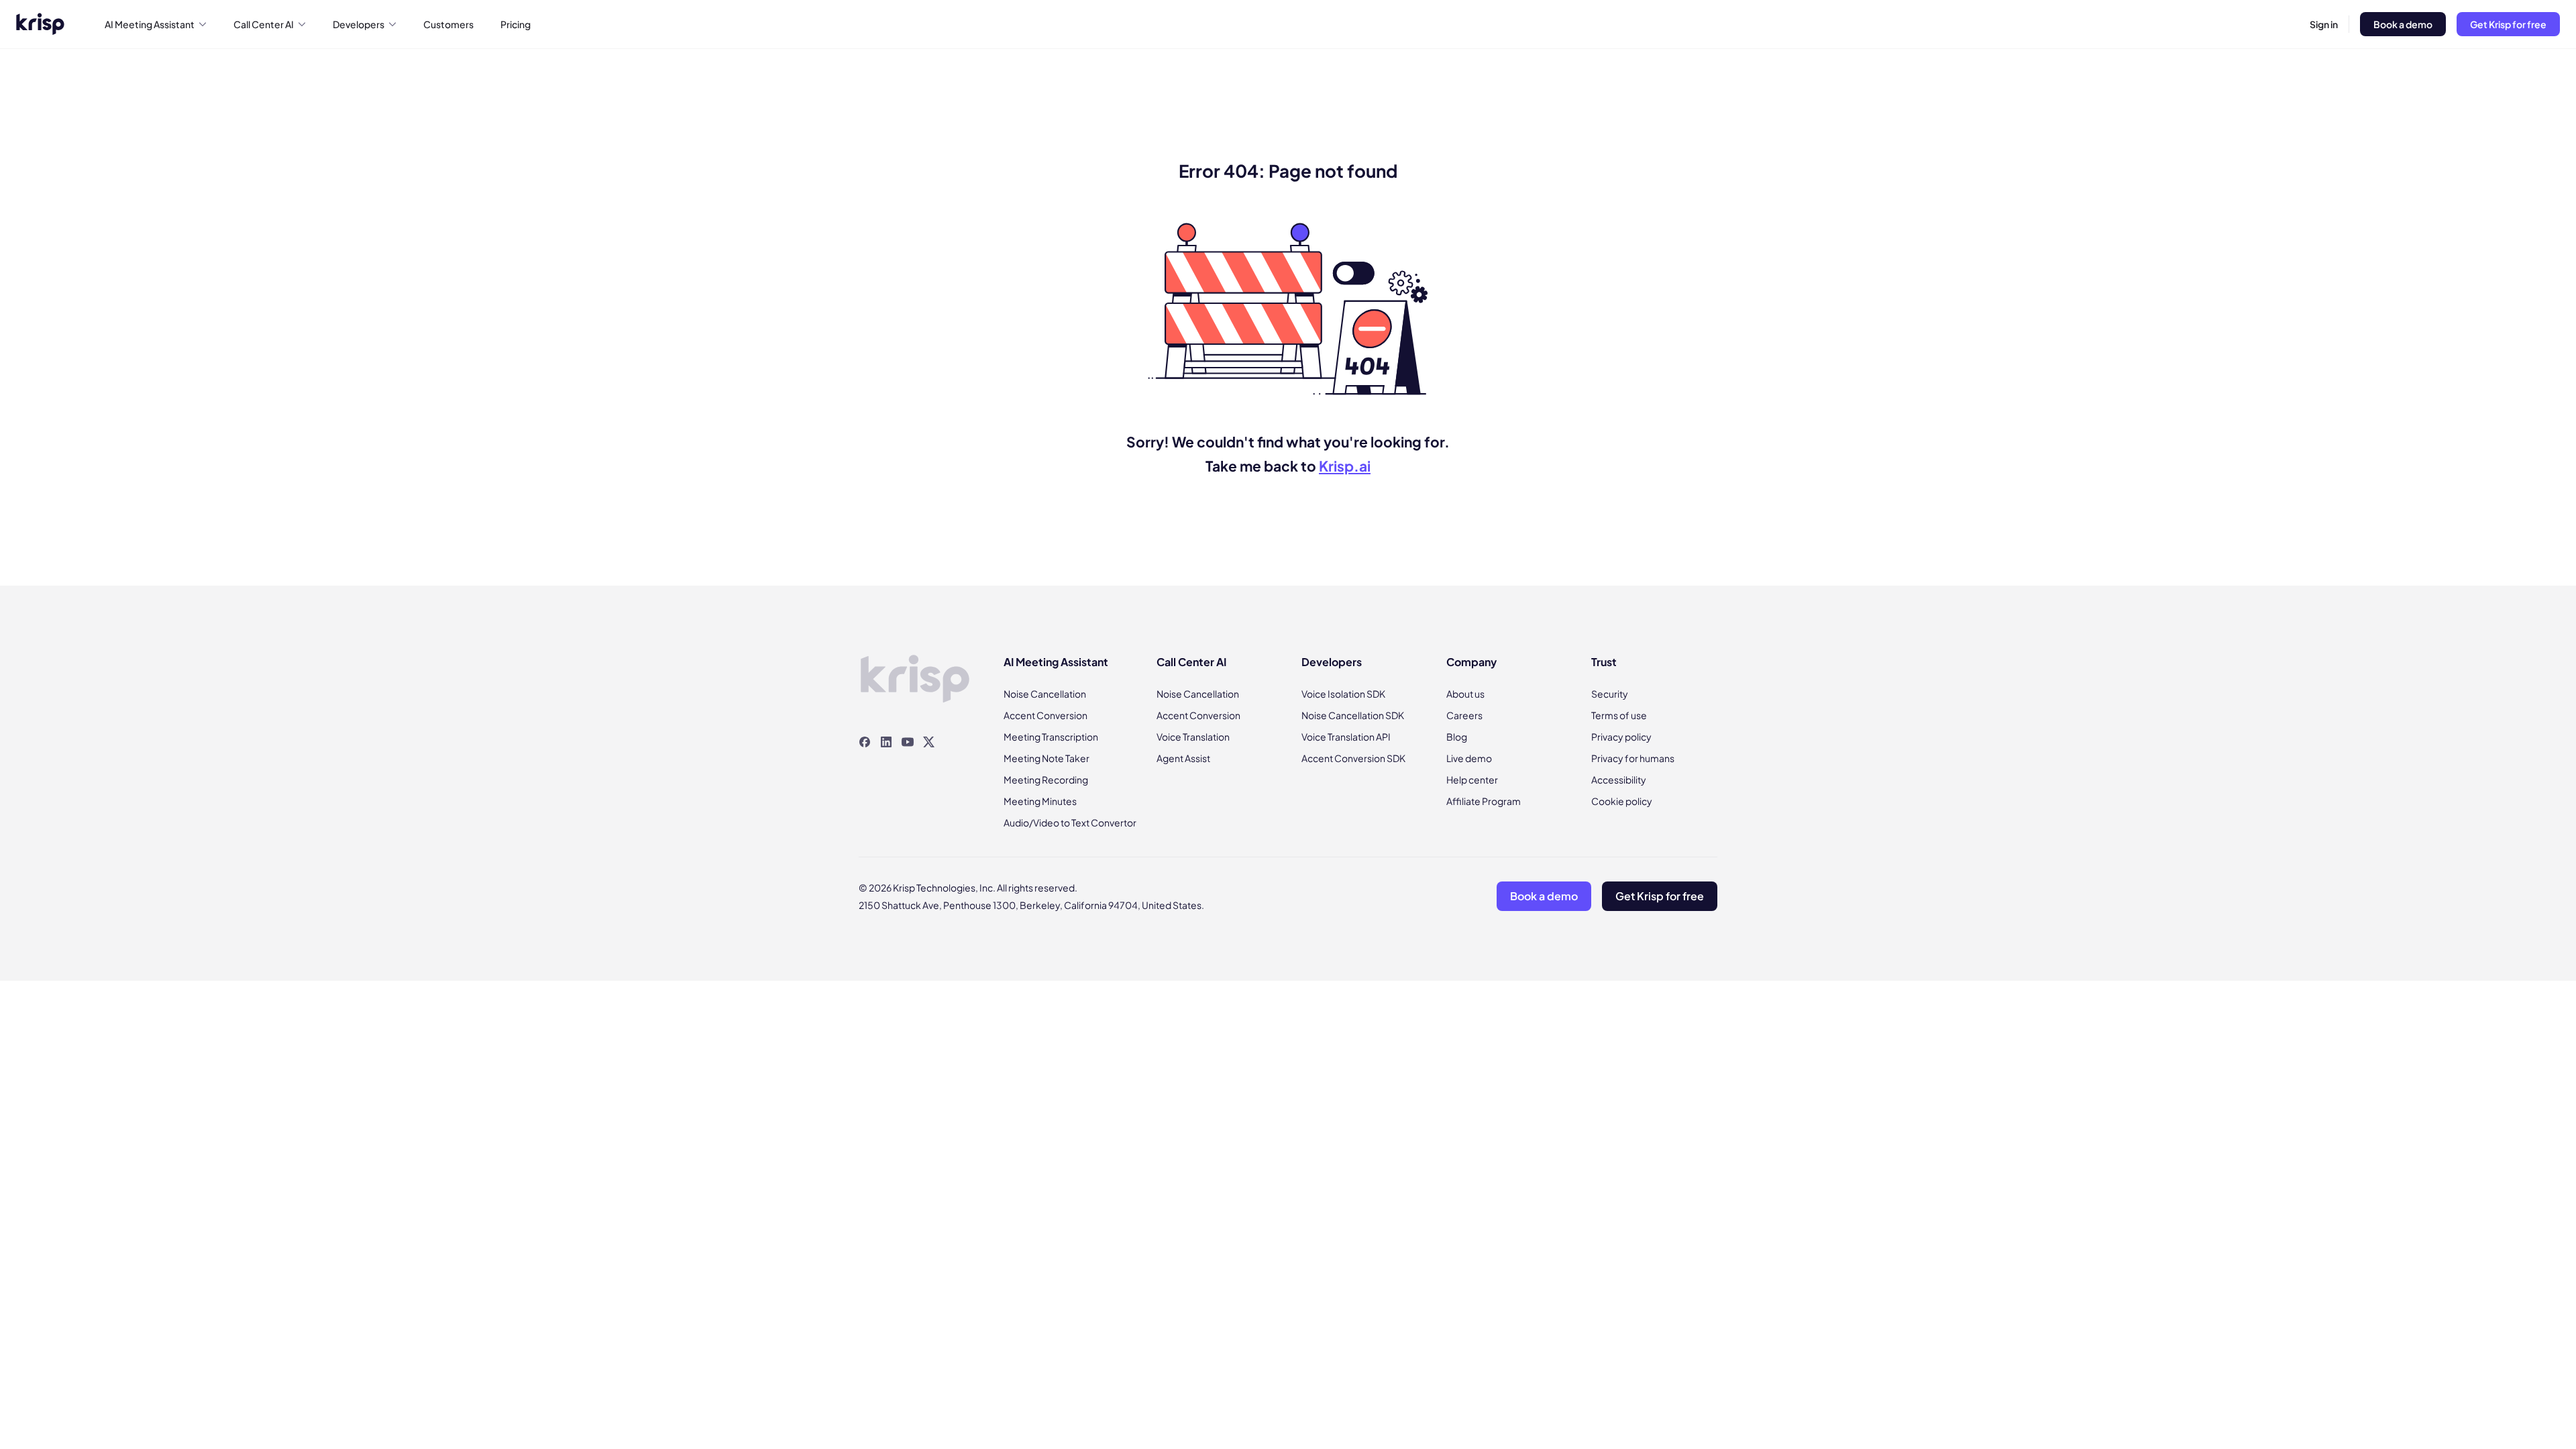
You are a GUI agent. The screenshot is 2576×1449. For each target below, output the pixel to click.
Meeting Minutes (1040, 801)
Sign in (2324, 24)
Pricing (516, 24)
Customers (448, 24)
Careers (1464, 715)
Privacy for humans (1633, 758)
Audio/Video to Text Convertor (1070, 822)
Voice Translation (1193, 737)
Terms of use (1619, 715)
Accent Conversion (1045, 715)
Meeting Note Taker (1046, 758)
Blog (1457, 737)
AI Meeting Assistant (150, 24)
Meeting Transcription (1051, 737)
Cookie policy (1622, 801)
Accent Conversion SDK (1353, 758)
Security (1610, 694)
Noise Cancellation (1045, 694)
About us (1465, 694)
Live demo (1469, 758)
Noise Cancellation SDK (1353, 715)
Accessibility (1619, 780)
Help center (1472, 780)
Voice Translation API (1346, 737)
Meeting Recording (1046, 780)
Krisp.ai (1345, 466)
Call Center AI (264, 24)
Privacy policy (1621, 737)
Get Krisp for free (2508, 24)
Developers (359, 24)
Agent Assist (1183, 758)
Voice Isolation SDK (1343, 694)
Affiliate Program (1484, 801)
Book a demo (2403, 24)
